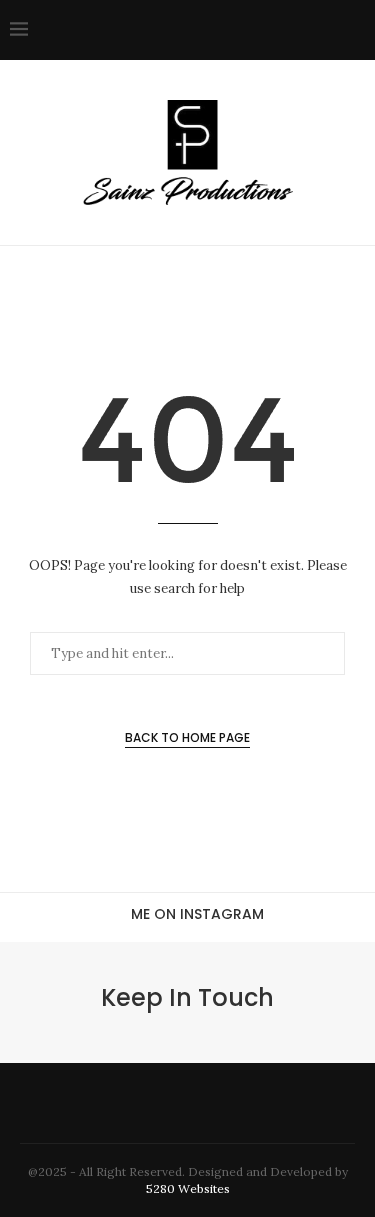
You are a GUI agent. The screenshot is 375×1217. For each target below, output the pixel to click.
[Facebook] (177, 30)
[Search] (355, 30)
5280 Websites (188, 1188)
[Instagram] (219, 30)
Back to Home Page (187, 737)
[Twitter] (198, 30)
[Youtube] (282, 30)
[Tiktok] (324, 30)
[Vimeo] (303, 30)
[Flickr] (261, 30)
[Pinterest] (240, 30)
